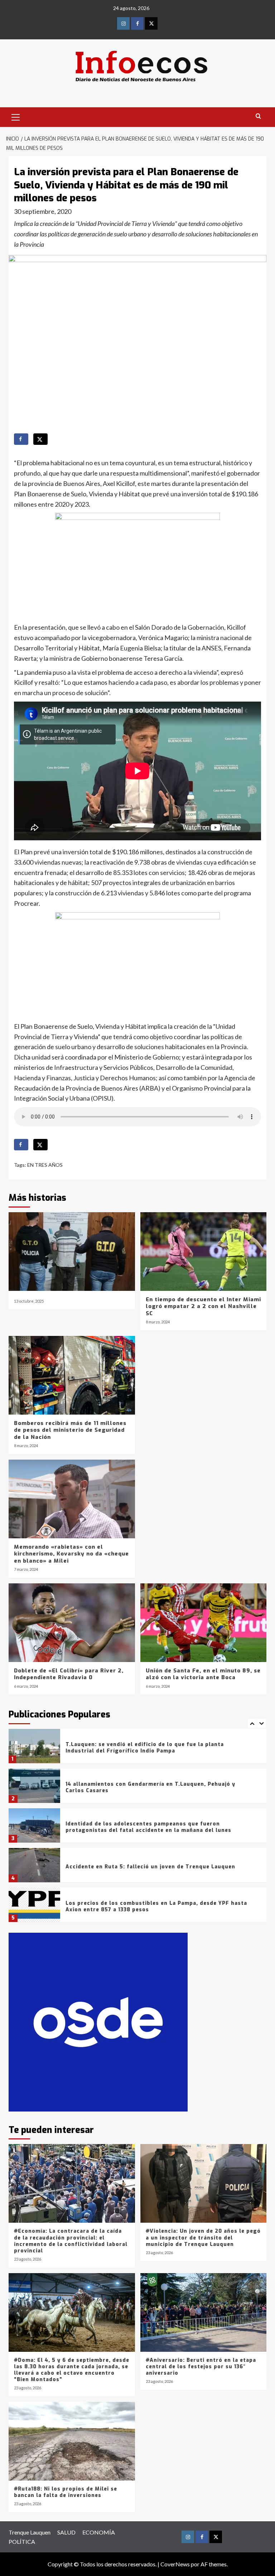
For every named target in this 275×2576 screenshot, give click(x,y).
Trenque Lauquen (30, 2532)
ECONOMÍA (99, 2532)
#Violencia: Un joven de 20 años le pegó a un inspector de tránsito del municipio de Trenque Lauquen (203, 2238)
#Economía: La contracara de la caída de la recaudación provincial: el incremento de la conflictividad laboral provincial (71, 2241)
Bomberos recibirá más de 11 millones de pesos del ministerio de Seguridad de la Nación (70, 1430)
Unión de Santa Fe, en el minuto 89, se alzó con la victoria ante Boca (203, 1674)
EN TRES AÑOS (45, 1165)
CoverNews (175, 2564)
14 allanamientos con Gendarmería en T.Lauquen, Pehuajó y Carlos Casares (150, 1751)
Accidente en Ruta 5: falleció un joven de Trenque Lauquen (150, 1830)
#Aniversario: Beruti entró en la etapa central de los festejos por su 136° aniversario (201, 2367)
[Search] (258, 116)
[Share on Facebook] (21, 439)
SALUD (66, 2532)
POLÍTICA (22, 2541)
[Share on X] (40, 439)
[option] (137, 1752)
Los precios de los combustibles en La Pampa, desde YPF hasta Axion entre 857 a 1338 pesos (156, 1870)
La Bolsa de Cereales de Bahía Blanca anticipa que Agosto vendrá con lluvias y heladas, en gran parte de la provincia (159, 1910)
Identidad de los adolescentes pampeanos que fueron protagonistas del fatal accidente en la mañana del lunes (148, 1791)
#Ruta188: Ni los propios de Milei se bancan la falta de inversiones (66, 2492)
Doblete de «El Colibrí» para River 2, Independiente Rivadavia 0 (69, 1674)
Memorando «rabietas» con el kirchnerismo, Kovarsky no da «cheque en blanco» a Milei (71, 1554)
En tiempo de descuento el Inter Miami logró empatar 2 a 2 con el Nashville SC (203, 1306)
